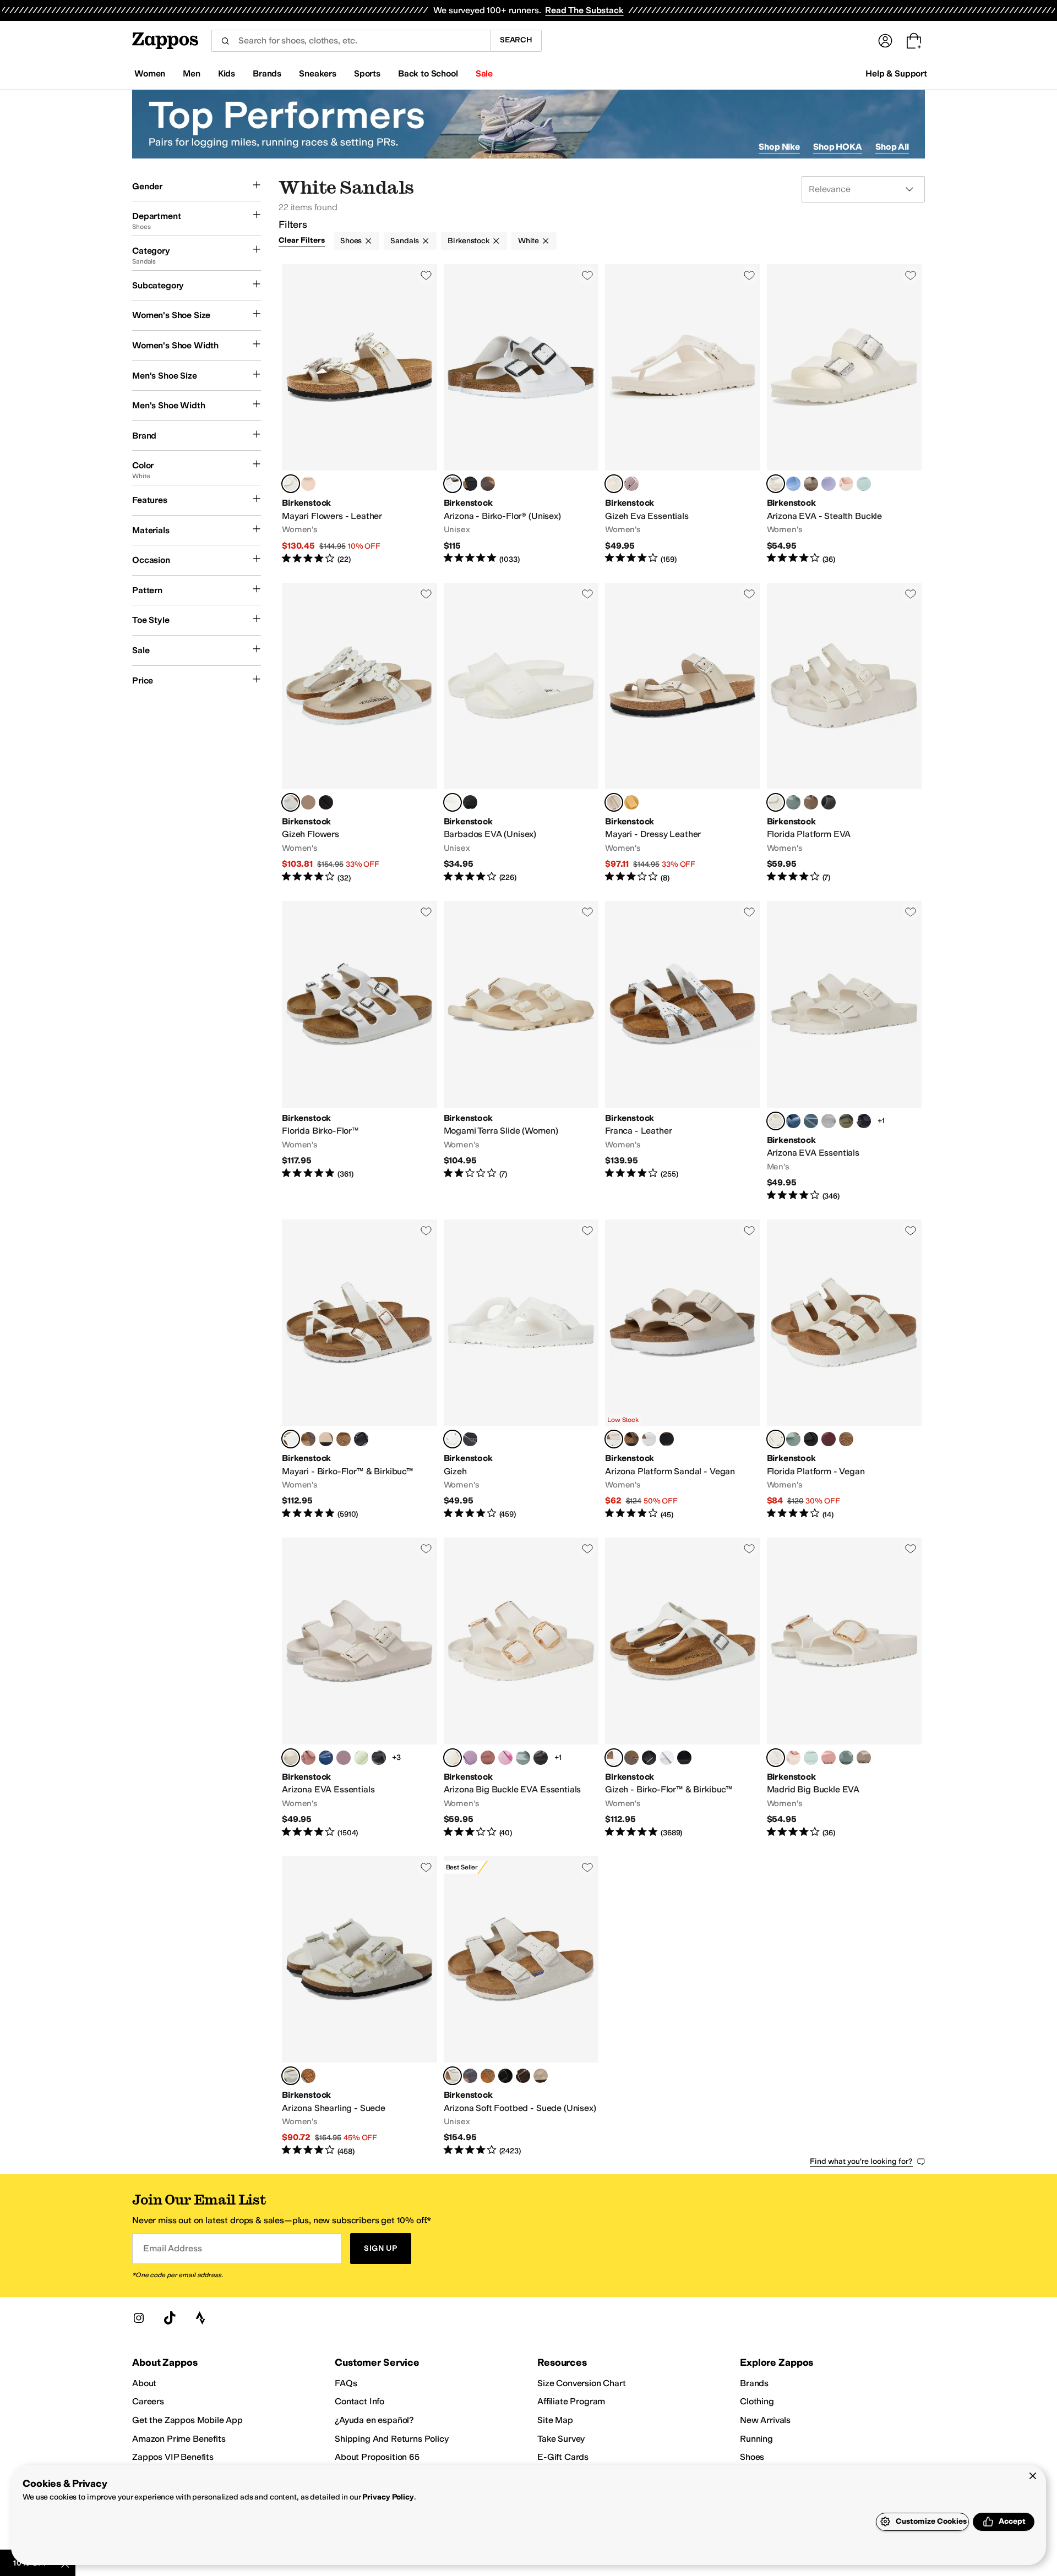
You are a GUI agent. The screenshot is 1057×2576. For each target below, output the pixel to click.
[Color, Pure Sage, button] (793, 802)
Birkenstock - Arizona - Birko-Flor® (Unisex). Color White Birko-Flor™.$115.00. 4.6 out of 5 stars (521, 415)
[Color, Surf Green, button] (864, 484)
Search (516, 40)
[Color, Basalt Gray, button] (811, 1121)
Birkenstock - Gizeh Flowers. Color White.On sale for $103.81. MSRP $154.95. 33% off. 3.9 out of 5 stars (359, 733)
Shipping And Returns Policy (392, 2439)
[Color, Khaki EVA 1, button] (846, 1121)
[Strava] (200, 2318)
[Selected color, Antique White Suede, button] (453, 2076)
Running (756, 2439)
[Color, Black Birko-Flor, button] (470, 484)
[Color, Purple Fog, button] (829, 484)
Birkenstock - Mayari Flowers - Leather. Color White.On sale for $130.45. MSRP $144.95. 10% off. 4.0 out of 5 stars (359, 415)
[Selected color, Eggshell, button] (614, 484)
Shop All (892, 147)
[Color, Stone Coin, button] (829, 1121)
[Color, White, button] (649, 1439)
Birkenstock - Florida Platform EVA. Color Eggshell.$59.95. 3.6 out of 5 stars (844, 733)
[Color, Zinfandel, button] (829, 1439)
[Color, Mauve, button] (470, 1758)
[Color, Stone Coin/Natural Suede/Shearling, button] (308, 2076)
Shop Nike (779, 147)
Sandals (405, 241)
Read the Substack (584, 10)
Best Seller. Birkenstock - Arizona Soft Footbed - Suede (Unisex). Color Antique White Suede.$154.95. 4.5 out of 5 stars (521, 2007)
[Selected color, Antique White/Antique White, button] (291, 2076)
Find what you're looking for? (861, 2161)
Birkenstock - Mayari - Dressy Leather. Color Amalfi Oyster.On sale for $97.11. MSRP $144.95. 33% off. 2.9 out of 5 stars (683, 733)
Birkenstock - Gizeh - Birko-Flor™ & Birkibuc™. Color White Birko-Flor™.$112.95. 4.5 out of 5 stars (683, 1688)
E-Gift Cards (563, 2457)
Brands (754, 2383)
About (144, 2383)
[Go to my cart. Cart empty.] (914, 41)
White (528, 241)
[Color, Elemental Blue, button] (793, 1121)
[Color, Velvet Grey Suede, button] (470, 2076)
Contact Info (359, 2401)
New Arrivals (765, 2420)
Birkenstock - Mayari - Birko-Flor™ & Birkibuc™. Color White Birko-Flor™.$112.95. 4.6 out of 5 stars (359, 1370)
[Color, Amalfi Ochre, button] (631, 802)
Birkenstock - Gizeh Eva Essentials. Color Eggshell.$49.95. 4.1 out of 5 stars (683, 415)
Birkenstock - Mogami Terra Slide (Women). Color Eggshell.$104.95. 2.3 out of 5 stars (521, 1051)
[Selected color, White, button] (291, 484)
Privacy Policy (388, 2497)
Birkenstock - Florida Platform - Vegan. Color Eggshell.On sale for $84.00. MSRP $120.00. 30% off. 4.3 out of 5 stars (844, 1370)
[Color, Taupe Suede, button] (541, 2076)
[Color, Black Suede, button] (505, 2076)
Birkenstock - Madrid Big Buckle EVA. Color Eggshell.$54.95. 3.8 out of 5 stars (844, 1688)
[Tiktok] (170, 2318)
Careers (148, 2401)
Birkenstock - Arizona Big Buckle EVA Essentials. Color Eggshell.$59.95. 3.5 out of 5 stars (521, 1688)
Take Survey (561, 2439)
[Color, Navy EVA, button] (326, 1758)
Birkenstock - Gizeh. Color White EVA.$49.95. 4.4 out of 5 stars (521, 1370)
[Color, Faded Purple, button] (631, 484)
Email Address (172, 2248)
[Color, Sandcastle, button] (326, 1439)
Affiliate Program (571, 2401)
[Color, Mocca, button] (846, 1439)
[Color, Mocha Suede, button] (523, 2076)
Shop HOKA (838, 147)
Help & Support (896, 73)
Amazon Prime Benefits (179, 2439)
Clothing (757, 2401)
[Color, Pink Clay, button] (308, 1758)
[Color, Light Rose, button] (308, 484)
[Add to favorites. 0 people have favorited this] (426, 275)
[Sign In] (885, 41)
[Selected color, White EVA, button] (453, 802)
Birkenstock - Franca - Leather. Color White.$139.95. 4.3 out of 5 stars (683, 1051)
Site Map (555, 2420)
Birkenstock (468, 241)
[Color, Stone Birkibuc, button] (344, 1439)
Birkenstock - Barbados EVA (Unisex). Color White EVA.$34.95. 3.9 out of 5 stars (521, 733)
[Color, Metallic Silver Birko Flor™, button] (667, 1758)
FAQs (346, 2383)
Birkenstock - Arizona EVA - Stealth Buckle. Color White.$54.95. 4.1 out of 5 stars (844, 415)
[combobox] (351, 41)
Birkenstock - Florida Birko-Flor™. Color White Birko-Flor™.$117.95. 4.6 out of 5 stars (359, 1051)
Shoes (351, 241)
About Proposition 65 (377, 2457)
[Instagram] (139, 2318)
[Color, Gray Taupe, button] (811, 484)
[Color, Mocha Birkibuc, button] (308, 1439)
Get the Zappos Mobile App (187, 2420)
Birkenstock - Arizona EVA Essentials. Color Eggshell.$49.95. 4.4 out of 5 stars (844, 1051)
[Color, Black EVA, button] (470, 802)
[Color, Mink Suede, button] (488, 2076)
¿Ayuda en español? (374, 2420)
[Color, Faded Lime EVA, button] (361, 1758)
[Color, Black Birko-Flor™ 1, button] (361, 1439)
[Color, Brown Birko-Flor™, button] (488, 484)
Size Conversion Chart (582, 2383)
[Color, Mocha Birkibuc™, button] (631, 1758)
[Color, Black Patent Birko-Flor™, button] (684, 1758)
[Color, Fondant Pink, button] (505, 1758)
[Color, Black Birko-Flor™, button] (649, 1758)
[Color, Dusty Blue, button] (793, 484)
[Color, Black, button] (326, 802)
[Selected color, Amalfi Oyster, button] (614, 802)
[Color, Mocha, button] (631, 1439)
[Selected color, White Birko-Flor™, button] (453, 484)
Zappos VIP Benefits (173, 2457)
